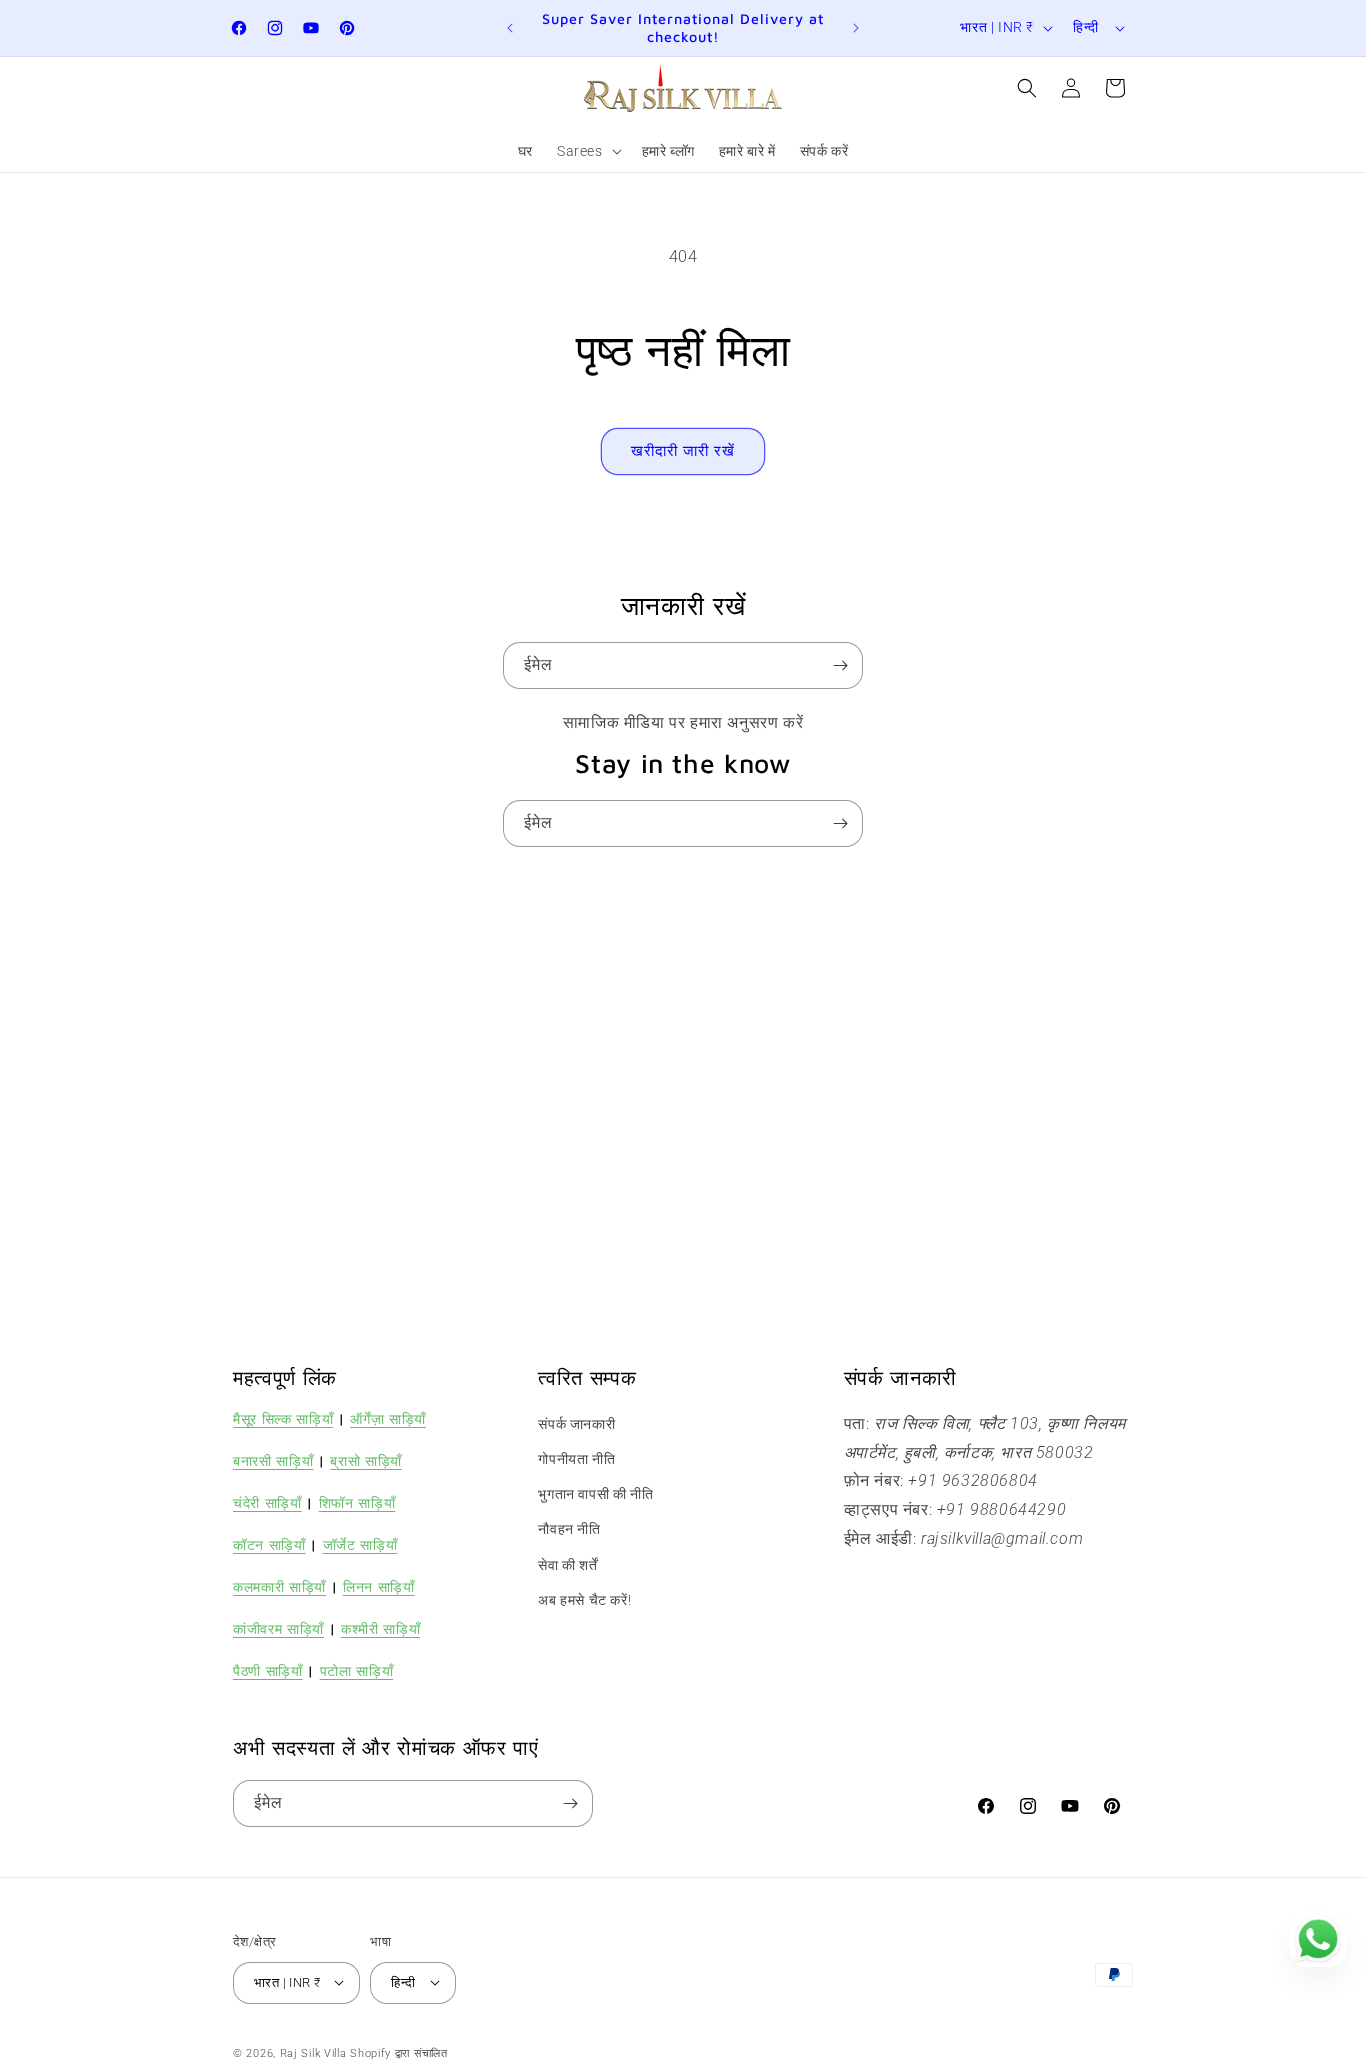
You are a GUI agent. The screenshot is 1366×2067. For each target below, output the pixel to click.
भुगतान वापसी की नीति (595, 1495)
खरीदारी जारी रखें (683, 451)
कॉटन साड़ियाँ (269, 1544)
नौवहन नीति (569, 1530)
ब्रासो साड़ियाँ (366, 1460)
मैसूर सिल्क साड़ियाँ (283, 1418)
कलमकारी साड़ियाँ (279, 1586)
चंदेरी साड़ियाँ (267, 1502)
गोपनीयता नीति (576, 1459)
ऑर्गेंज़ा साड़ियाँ (388, 1418)
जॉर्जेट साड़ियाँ (360, 1544)
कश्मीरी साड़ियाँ (380, 1629)
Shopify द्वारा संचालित (399, 2052)
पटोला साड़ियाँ (357, 1671)
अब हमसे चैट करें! (584, 1600)
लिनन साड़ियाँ (379, 1586)
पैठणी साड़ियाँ (268, 1671)
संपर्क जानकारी (576, 1424)
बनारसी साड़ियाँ (273, 1460)
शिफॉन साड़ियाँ (357, 1502)
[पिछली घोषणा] (510, 28)
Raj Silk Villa (313, 2052)
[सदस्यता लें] (840, 665)
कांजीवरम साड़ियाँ (278, 1629)
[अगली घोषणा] (856, 28)
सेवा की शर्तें (567, 1565)
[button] (587, 151)
